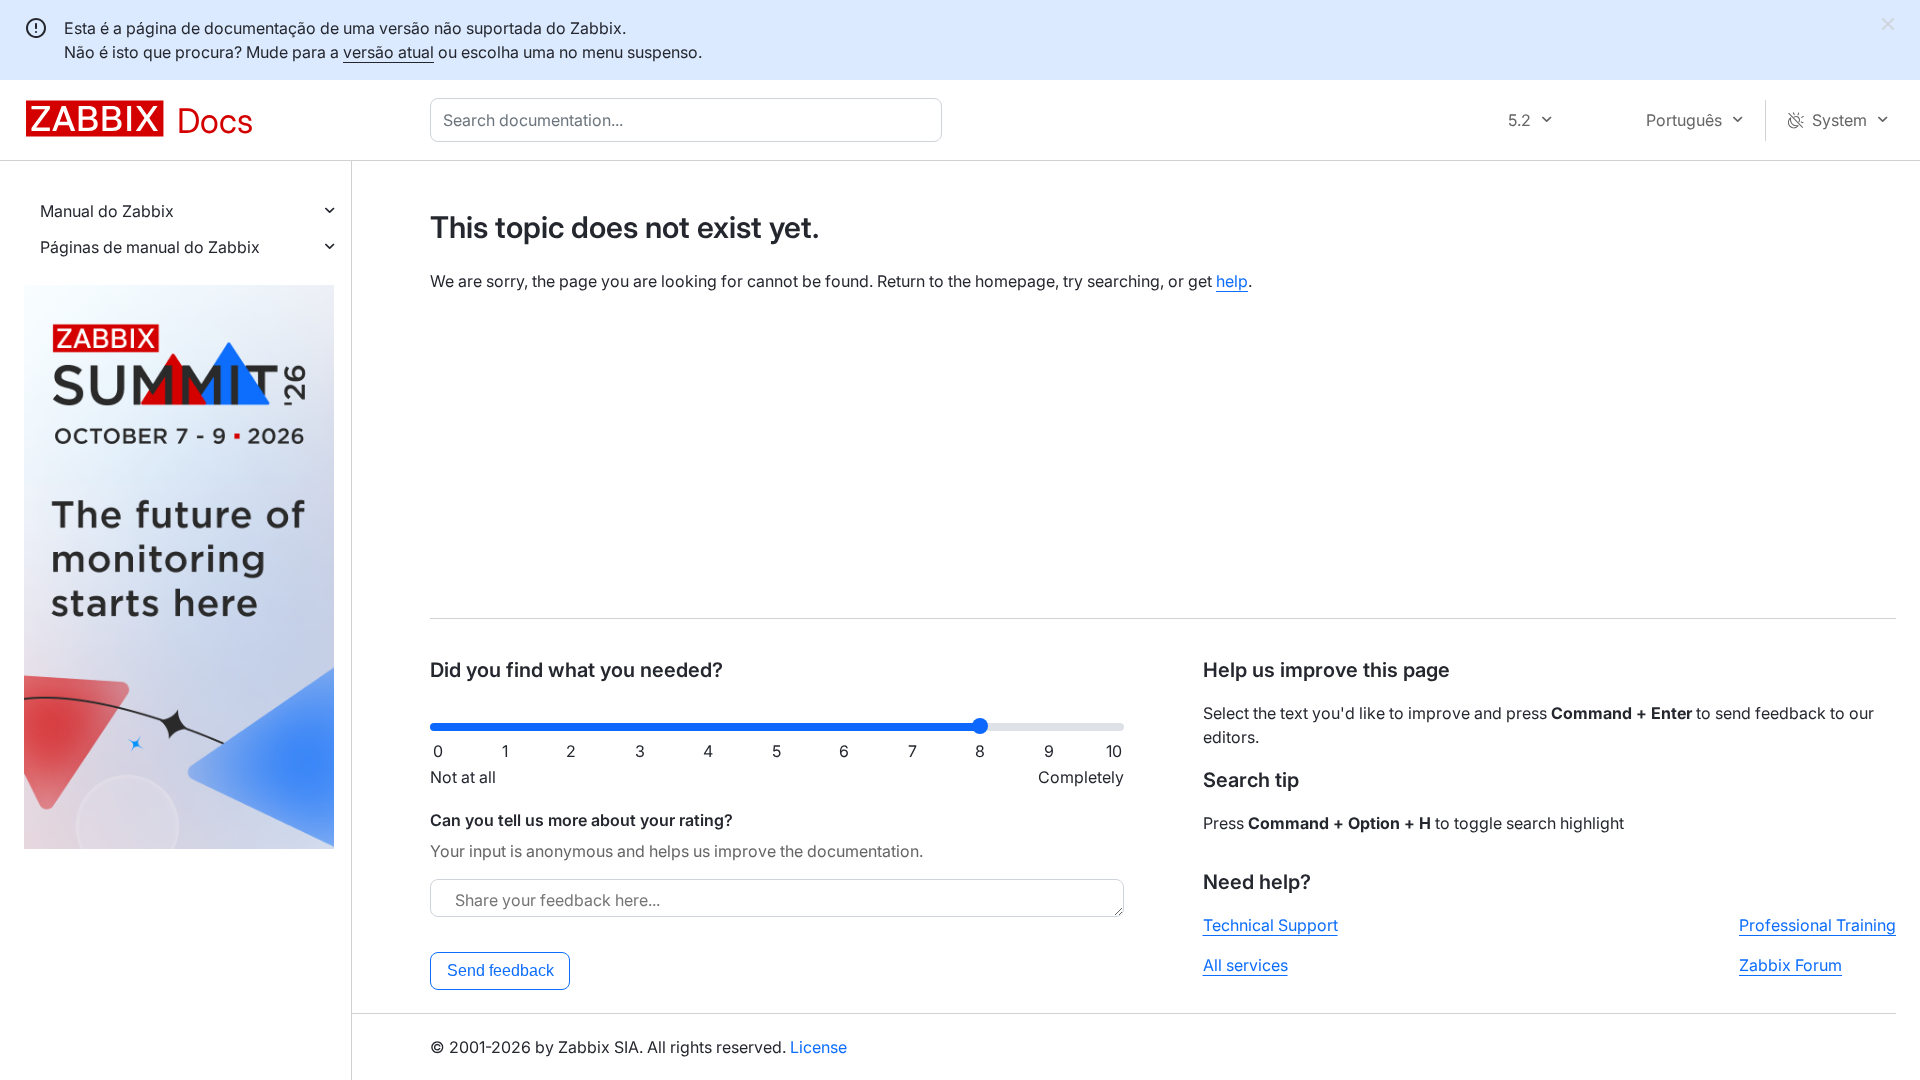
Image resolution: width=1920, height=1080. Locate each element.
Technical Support (1270, 925)
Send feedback (500, 970)
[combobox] (690, 120)
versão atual (388, 52)
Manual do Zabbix (107, 211)
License (818, 1047)
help (1232, 281)
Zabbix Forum (1790, 965)
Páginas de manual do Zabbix (150, 247)
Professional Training (1817, 925)
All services (1245, 965)
